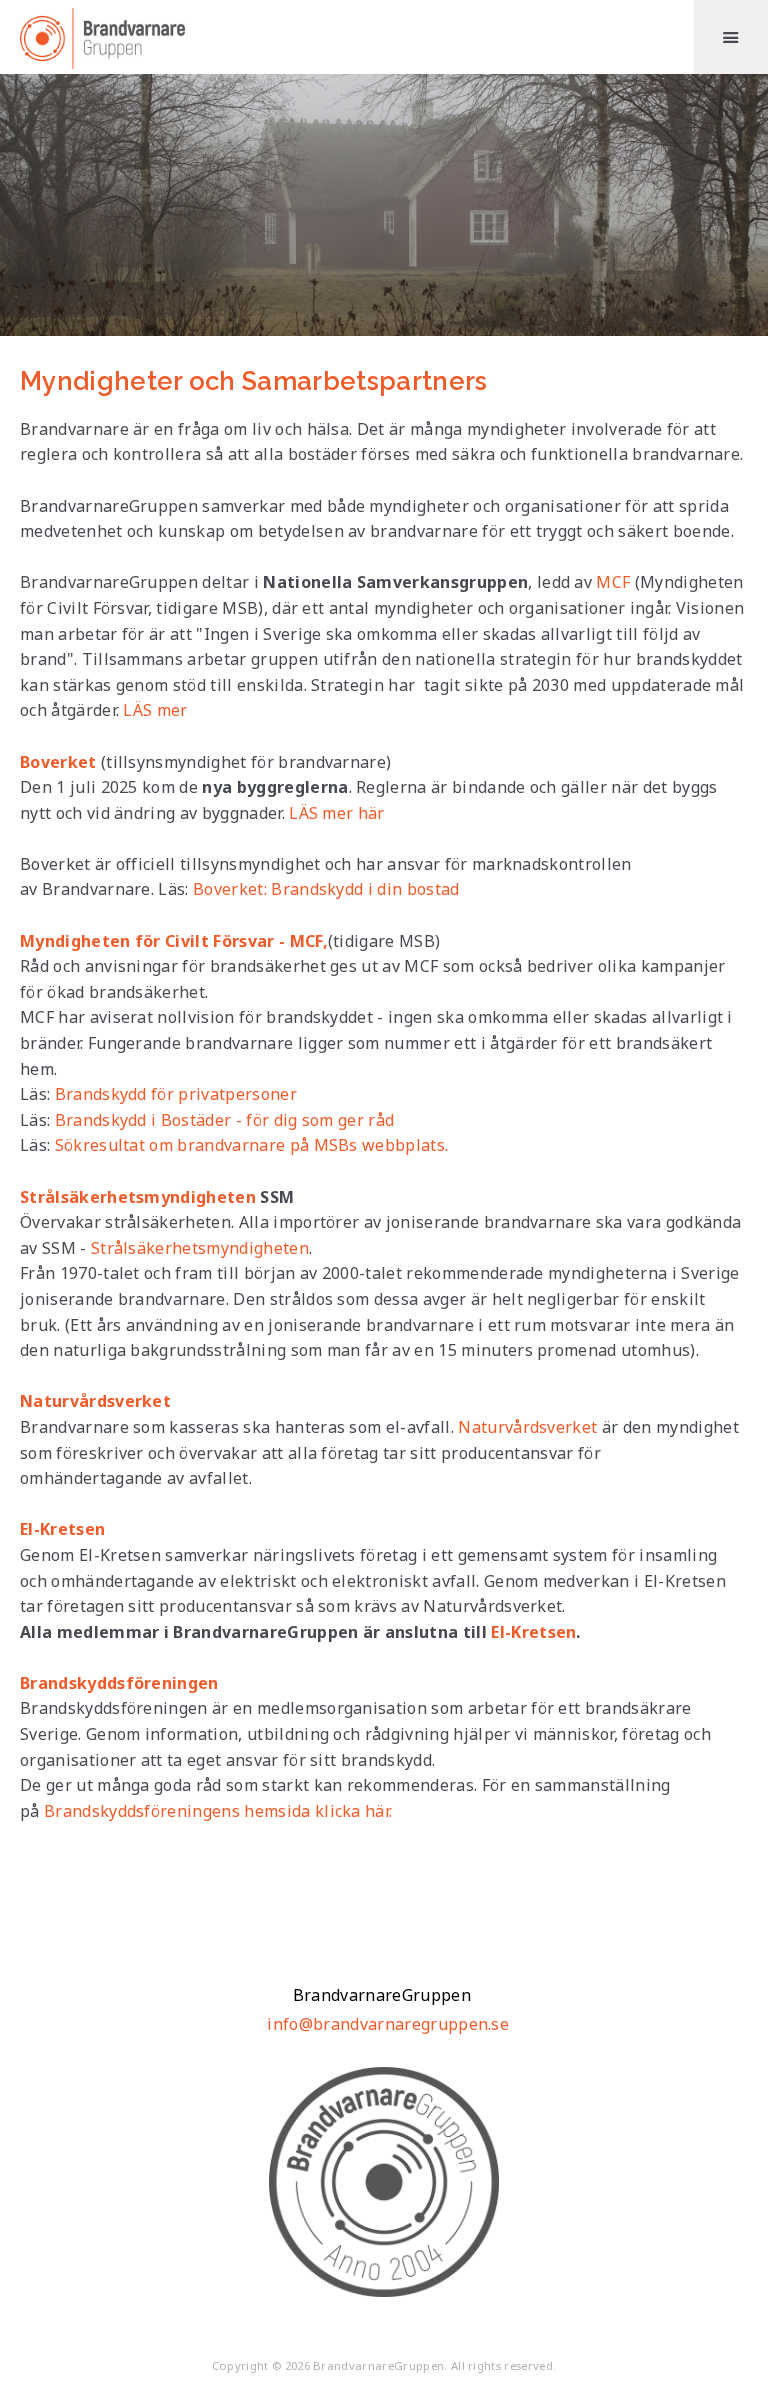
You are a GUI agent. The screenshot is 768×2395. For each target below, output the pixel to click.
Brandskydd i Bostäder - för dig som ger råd (225, 1120)
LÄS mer (155, 710)
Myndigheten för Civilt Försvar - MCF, (174, 941)
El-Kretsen (533, 1632)
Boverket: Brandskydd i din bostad (326, 889)
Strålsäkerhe (141, 1248)
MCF (613, 582)
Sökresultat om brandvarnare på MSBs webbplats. (252, 1145)
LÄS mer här (337, 813)
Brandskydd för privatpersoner (176, 1094)
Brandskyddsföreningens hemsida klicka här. (218, 1811)
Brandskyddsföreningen (119, 1683)
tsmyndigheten (250, 1248)
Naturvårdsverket (95, 1401)
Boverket (58, 762)
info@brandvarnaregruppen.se (388, 2024)
